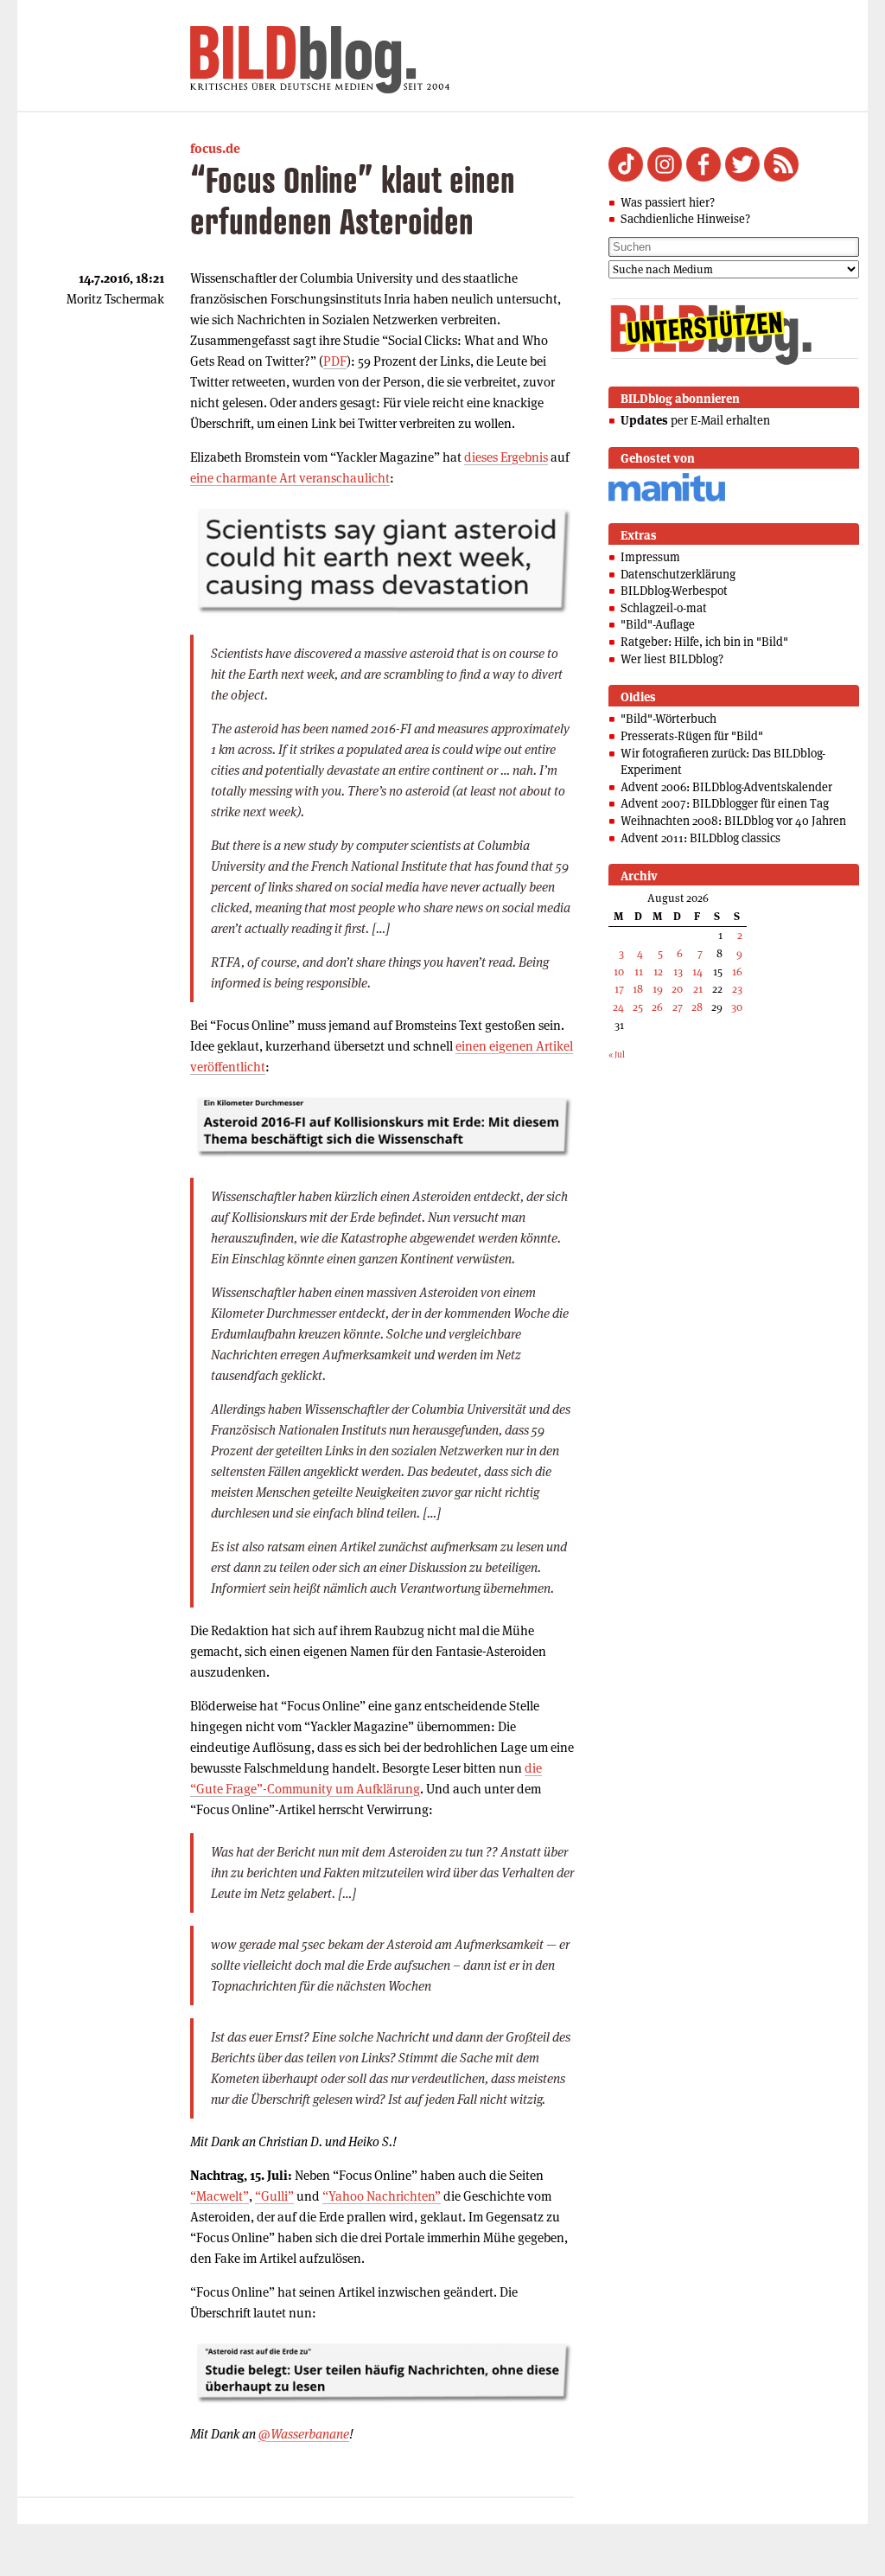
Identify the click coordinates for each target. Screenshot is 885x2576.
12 (658, 972)
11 (639, 972)
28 (697, 1007)
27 (678, 1007)
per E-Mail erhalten (695, 420)
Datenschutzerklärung (678, 574)
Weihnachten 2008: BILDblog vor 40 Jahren (733, 821)
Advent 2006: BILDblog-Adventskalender (726, 787)
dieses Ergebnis (506, 457)
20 (677, 989)
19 (658, 989)
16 (737, 972)
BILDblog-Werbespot (674, 591)
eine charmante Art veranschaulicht (290, 478)
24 (618, 1007)
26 (657, 1007)
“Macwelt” (220, 2196)
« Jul (617, 1055)
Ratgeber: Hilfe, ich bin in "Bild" (704, 642)
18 (638, 989)
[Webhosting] (667, 499)
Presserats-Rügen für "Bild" (692, 736)
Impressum (650, 557)
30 (737, 1007)
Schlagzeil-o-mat (664, 608)
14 (697, 972)
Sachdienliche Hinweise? (685, 219)
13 (678, 972)
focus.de (215, 148)
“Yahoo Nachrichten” (382, 2196)
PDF (335, 361)
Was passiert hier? (668, 202)
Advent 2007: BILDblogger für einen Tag (725, 803)
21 (698, 989)
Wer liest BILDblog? (672, 659)
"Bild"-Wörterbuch (669, 719)
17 (619, 989)
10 (619, 972)
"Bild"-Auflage (658, 624)
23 (737, 989)
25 (638, 1007)
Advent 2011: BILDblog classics (700, 838)
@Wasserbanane (304, 2434)
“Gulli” (274, 2196)
